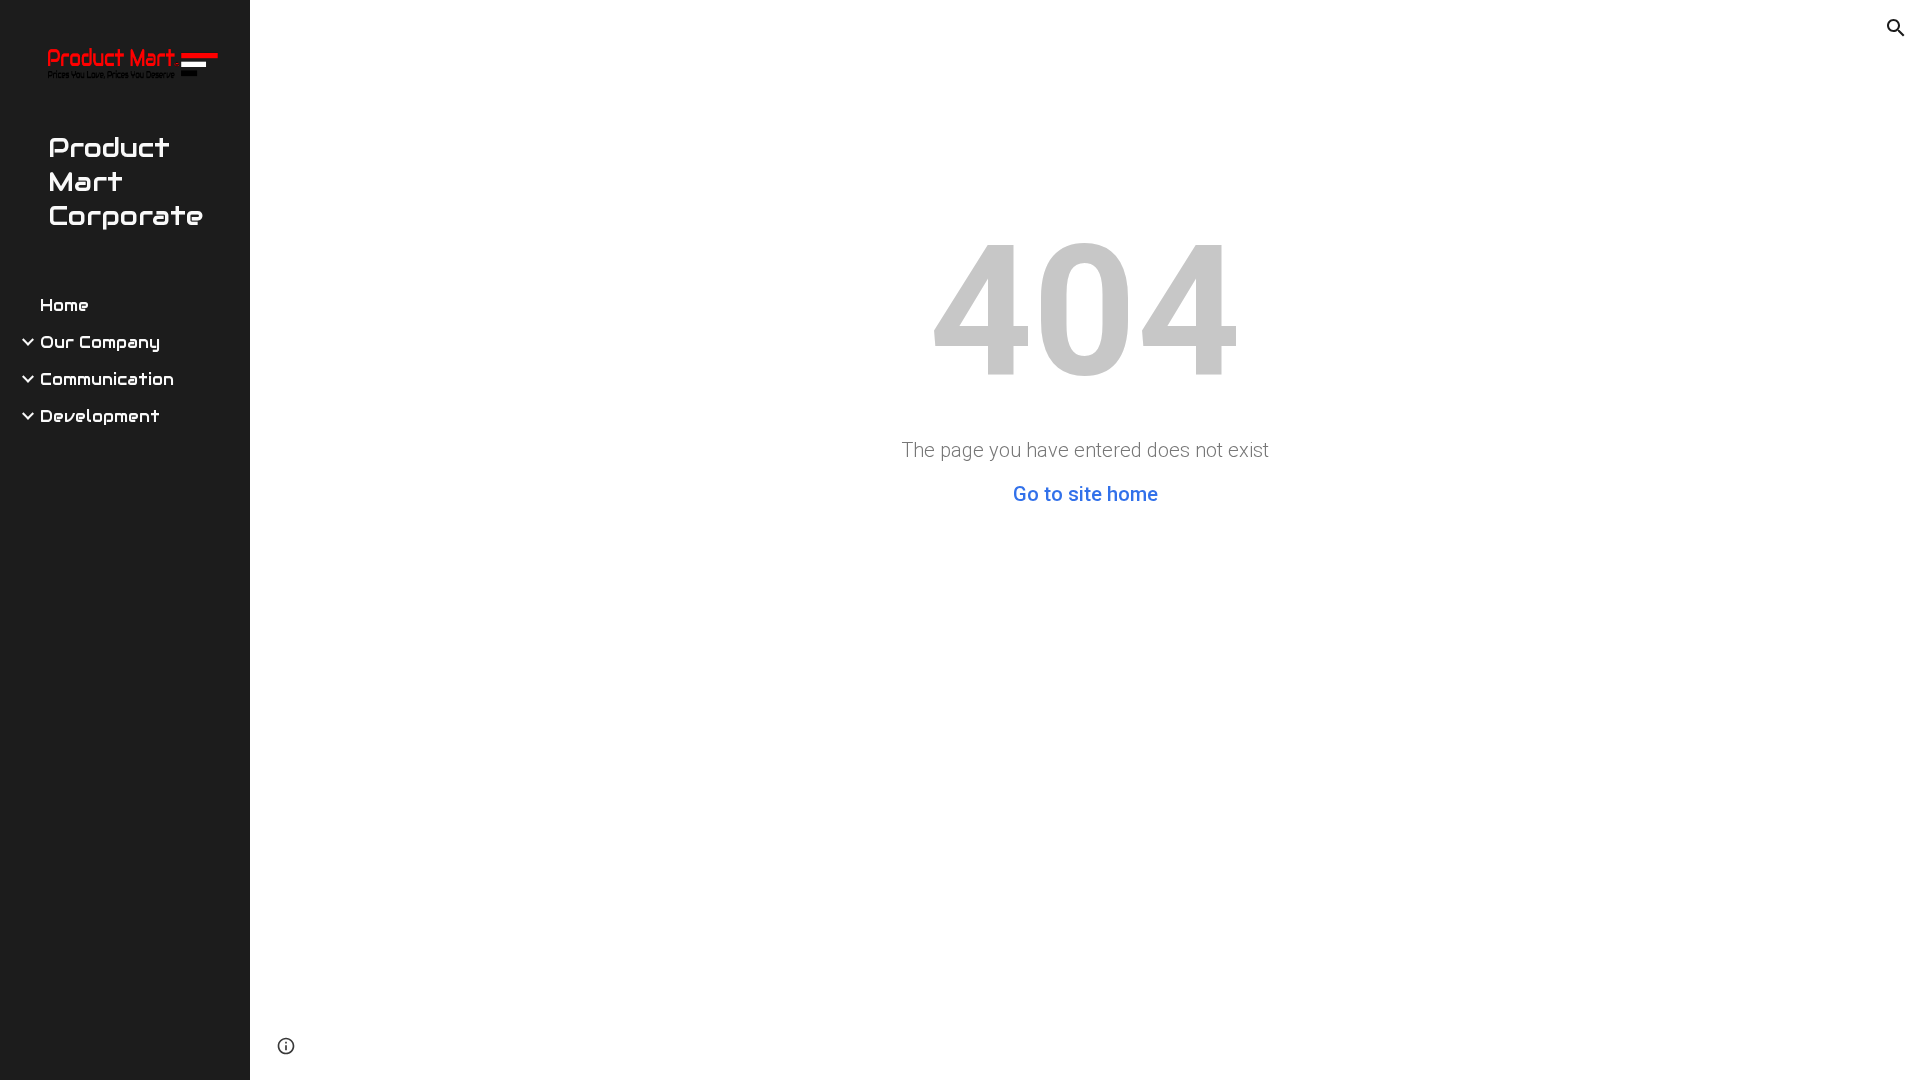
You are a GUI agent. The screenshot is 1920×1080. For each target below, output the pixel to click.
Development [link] (100, 416)
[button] (1896, 28)
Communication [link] (107, 379)
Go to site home (1085, 494)
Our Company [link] (100, 342)
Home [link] (64, 305)
